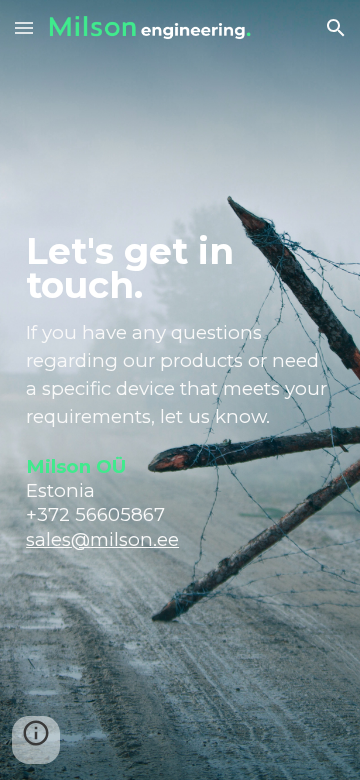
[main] (180, 390)
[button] (24, 27)
